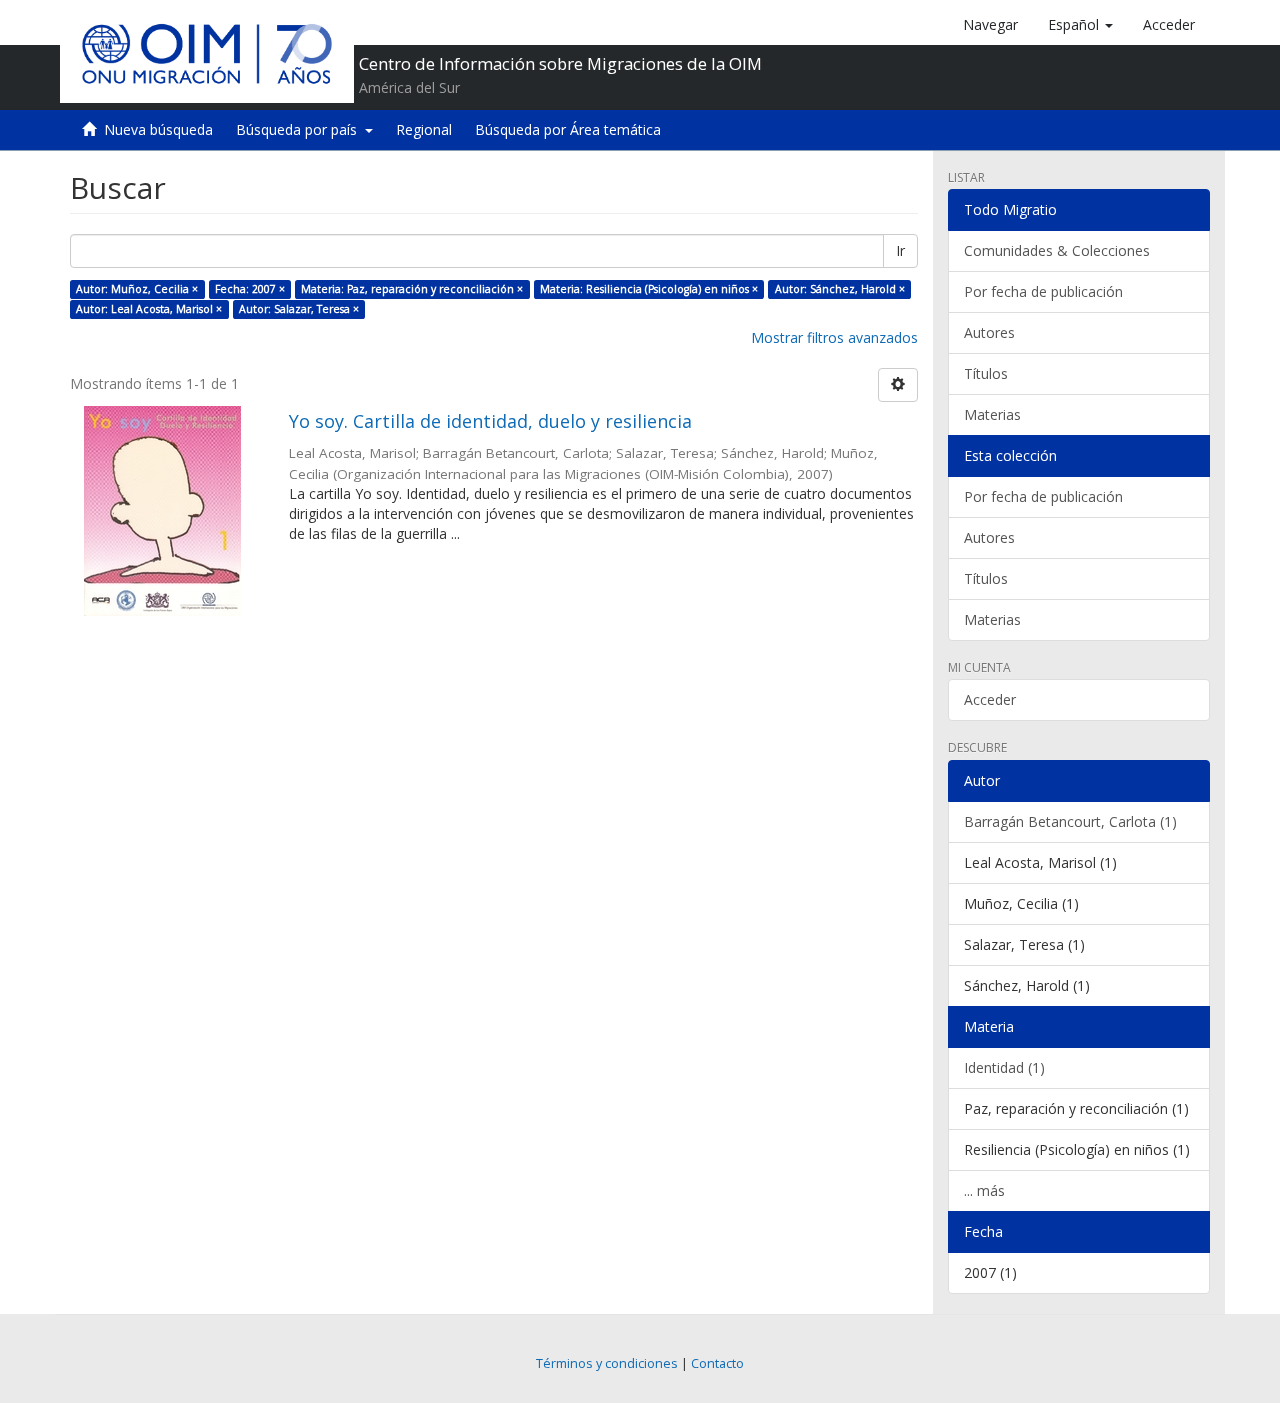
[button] (1080, 25)
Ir (900, 250)
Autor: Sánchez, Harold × (840, 289)
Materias (992, 414)
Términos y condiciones (607, 1363)
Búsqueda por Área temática (568, 129)
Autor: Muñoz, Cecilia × (137, 289)
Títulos (986, 373)
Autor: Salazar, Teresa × (299, 309)
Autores (989, 332)
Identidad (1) (1004, 1067)
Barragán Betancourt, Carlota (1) (1070, 821)
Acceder (990, 699)
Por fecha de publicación (1043, 291)
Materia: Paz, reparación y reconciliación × (412, 289)
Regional (424, 129)
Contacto (717, 1363)
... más (984, 1190)
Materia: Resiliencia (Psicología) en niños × (649, 289)
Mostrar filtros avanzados (834, 337)
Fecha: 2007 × (250, 289)
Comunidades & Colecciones (1057, 250)
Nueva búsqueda (158, 129)
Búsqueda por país (300, 129)
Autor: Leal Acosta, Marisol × (149, 309)
